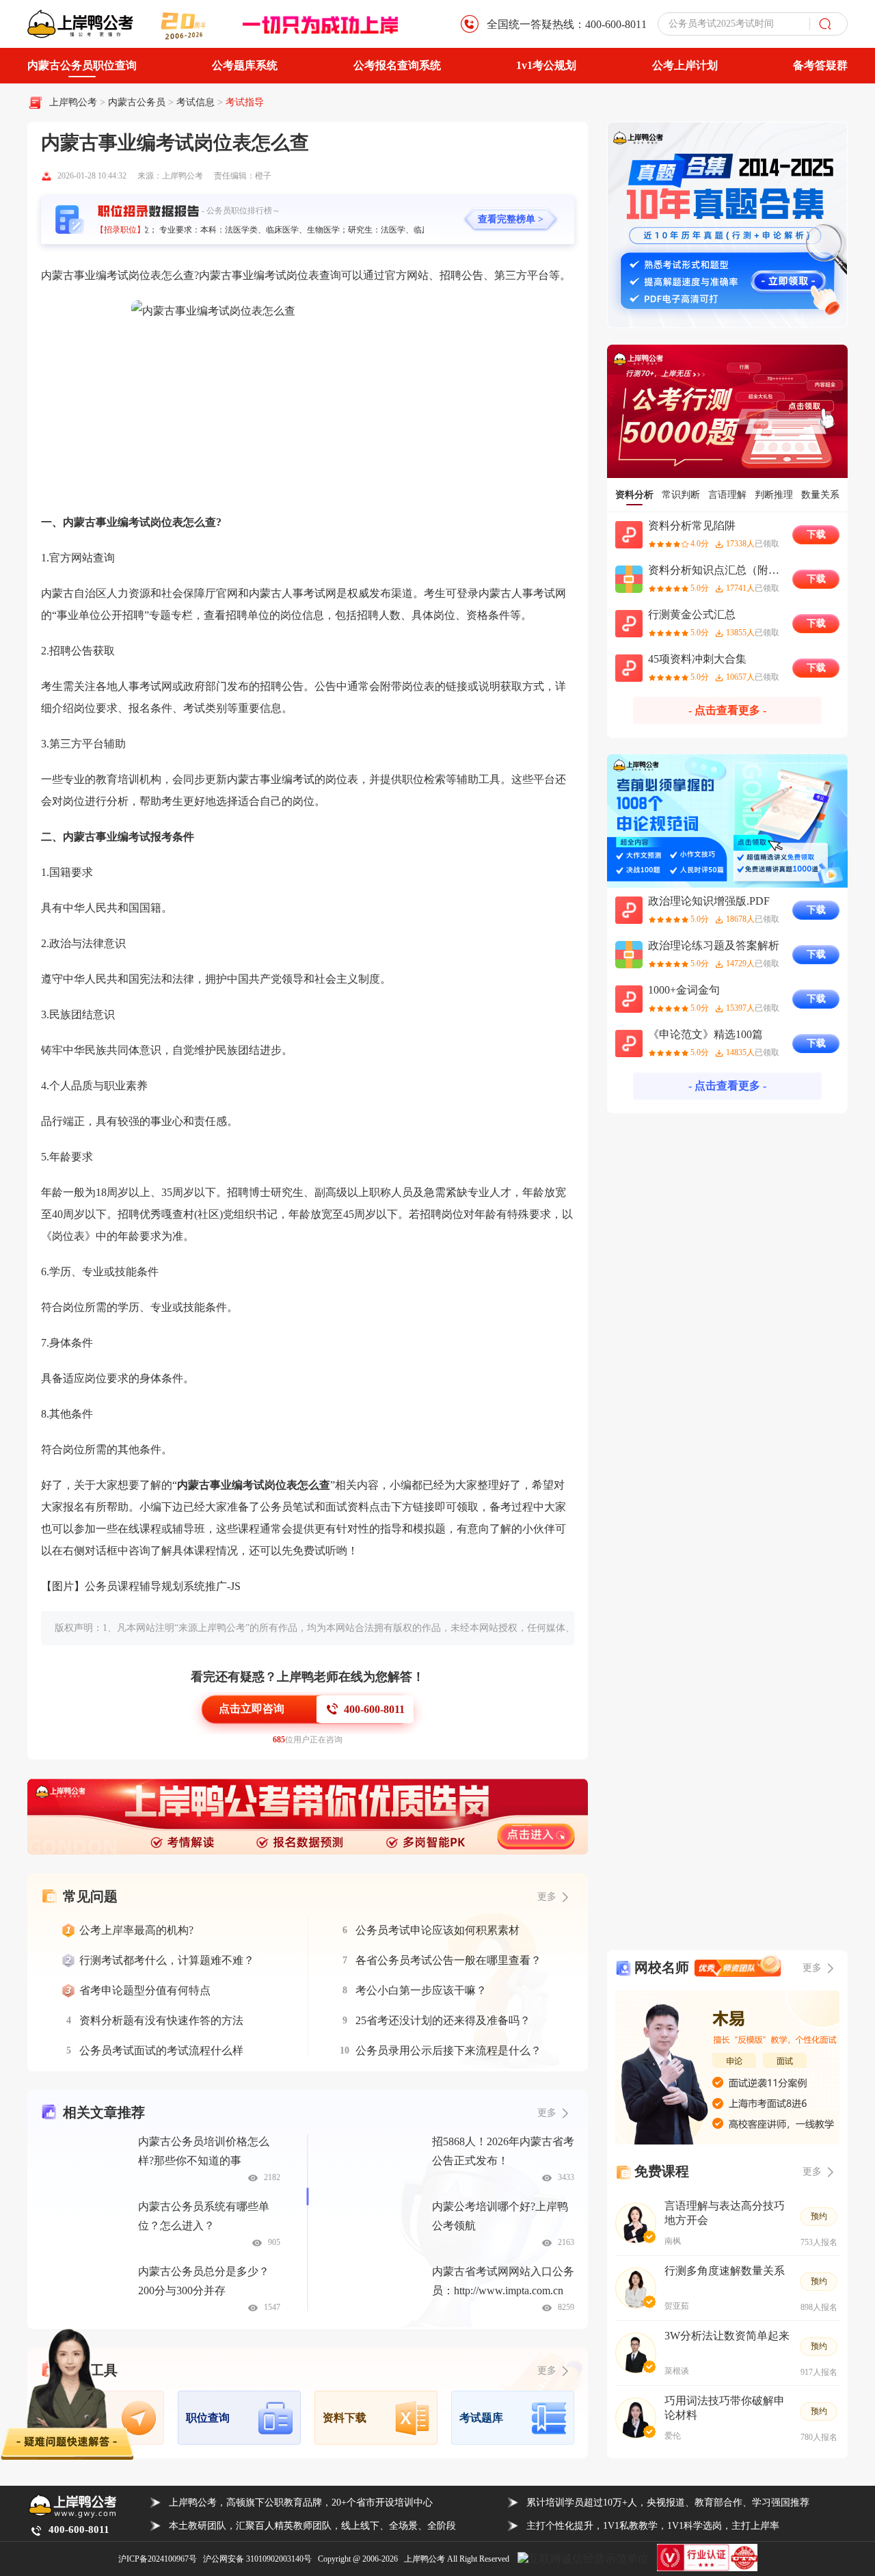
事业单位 (79, 615)
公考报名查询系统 (397, 65)
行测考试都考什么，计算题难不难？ (167, 1960)
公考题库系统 (245, 65)
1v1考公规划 (546, 65)
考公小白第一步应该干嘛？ (421, 1990)
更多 (547, 2113)
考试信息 (197, 102)
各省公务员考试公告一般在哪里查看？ (448, 1960)
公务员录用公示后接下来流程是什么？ (448, 2050)
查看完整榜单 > (511, 219)
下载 (816, 534)
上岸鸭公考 (73, 102)
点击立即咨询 (252, 1709)
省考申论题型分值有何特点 (145, 1990)
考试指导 (245, 102)
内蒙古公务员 (138, 102)
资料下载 (345, 2418)
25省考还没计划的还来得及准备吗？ (443, 2020)
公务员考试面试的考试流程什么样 (161, 2050)
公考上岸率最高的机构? (136, 1930)
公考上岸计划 (685, 65)
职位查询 (208, 2418)
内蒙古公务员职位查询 (82, 65)
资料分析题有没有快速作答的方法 (161, 2020)
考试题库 (481, 2418)
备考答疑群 (820, 65)
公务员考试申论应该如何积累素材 (437, 1930)
